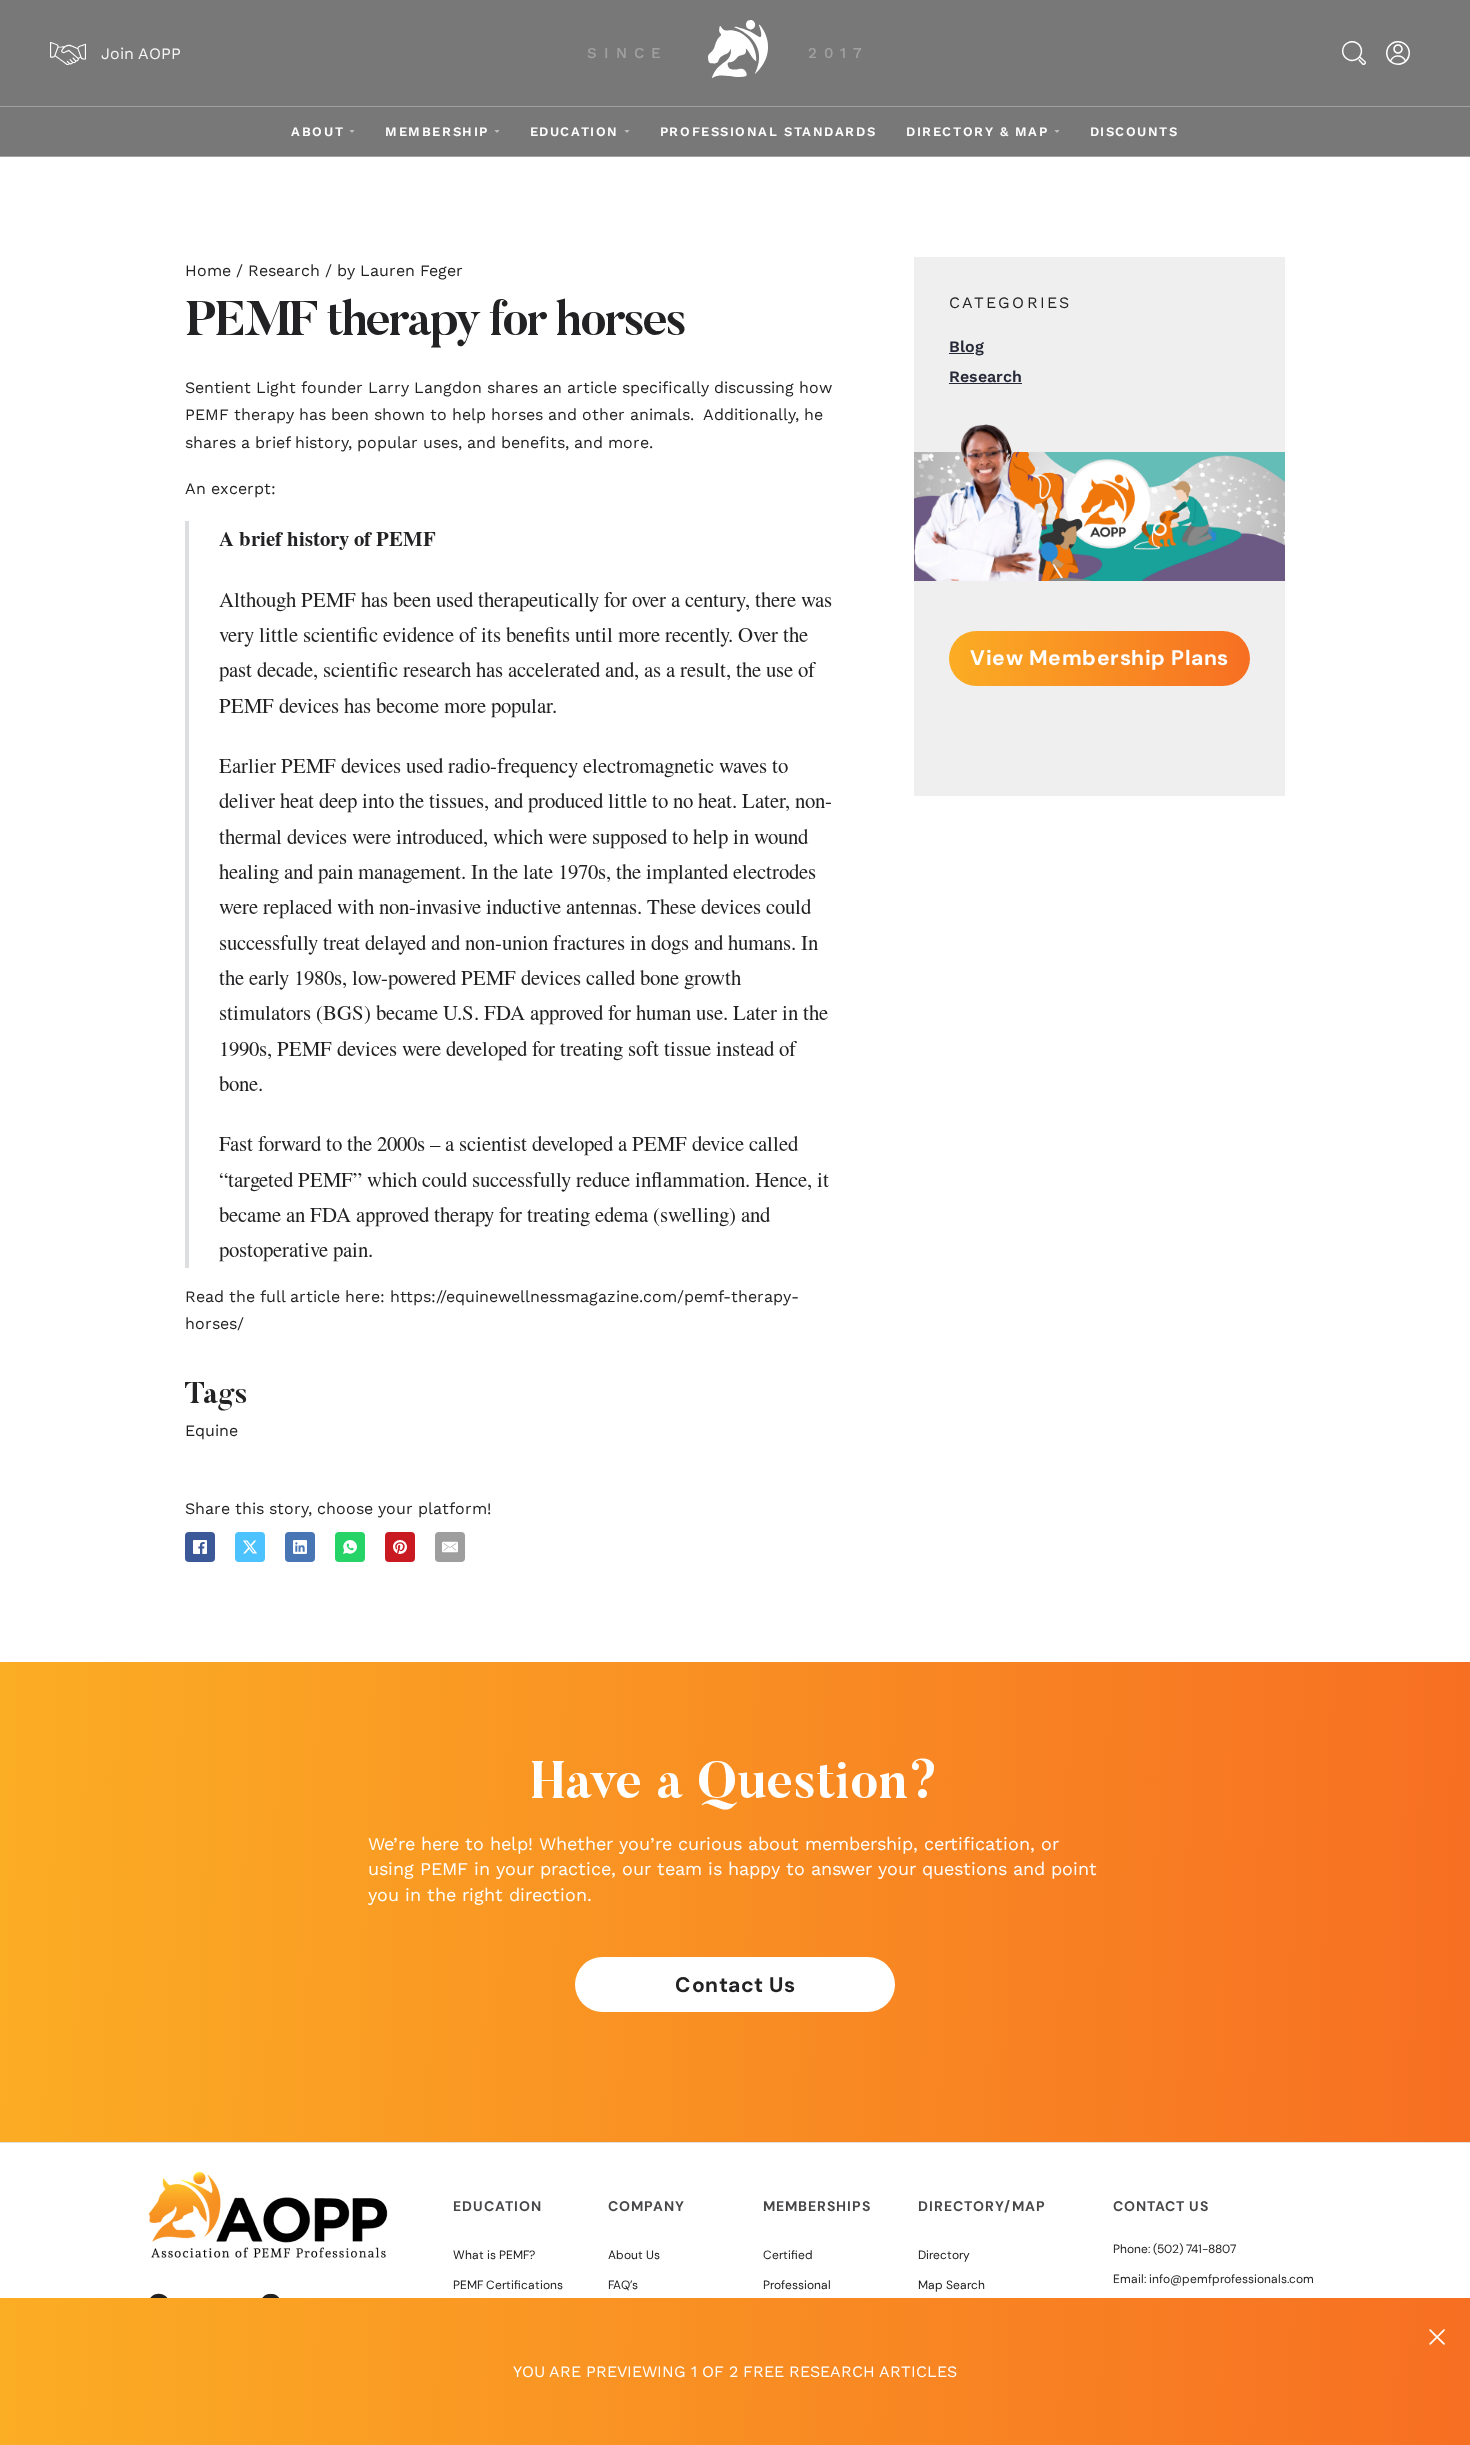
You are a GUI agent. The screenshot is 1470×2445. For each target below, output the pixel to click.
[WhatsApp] (350, 1547)
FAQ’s (623, 2285)
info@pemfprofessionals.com (1231, 2279)
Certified (788, 2255)
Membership (437, 131)
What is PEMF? (494, 2255)
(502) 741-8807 (1194, 2249)
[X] (250, 1547)
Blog (966, 346)
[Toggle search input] (1354, 53)
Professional (797, 2285)
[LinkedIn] (300, 1547)
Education (574, 131)
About (317, 131)
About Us (634, 2255)
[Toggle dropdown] (352, 131)
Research (284, 270)
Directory (944, 2255)
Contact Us (735, 1985)
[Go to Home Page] (738, 53)
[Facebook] (200, 1547)
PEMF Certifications (508, 2285)
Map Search (951, 2285)
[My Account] (1398, 53)
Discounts (1134, 131)
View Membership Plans (1099, 658)
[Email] (450, 1547)
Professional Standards (768, 131)
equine (211, 1430)
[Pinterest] (400, 1547)
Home (208, 270)
